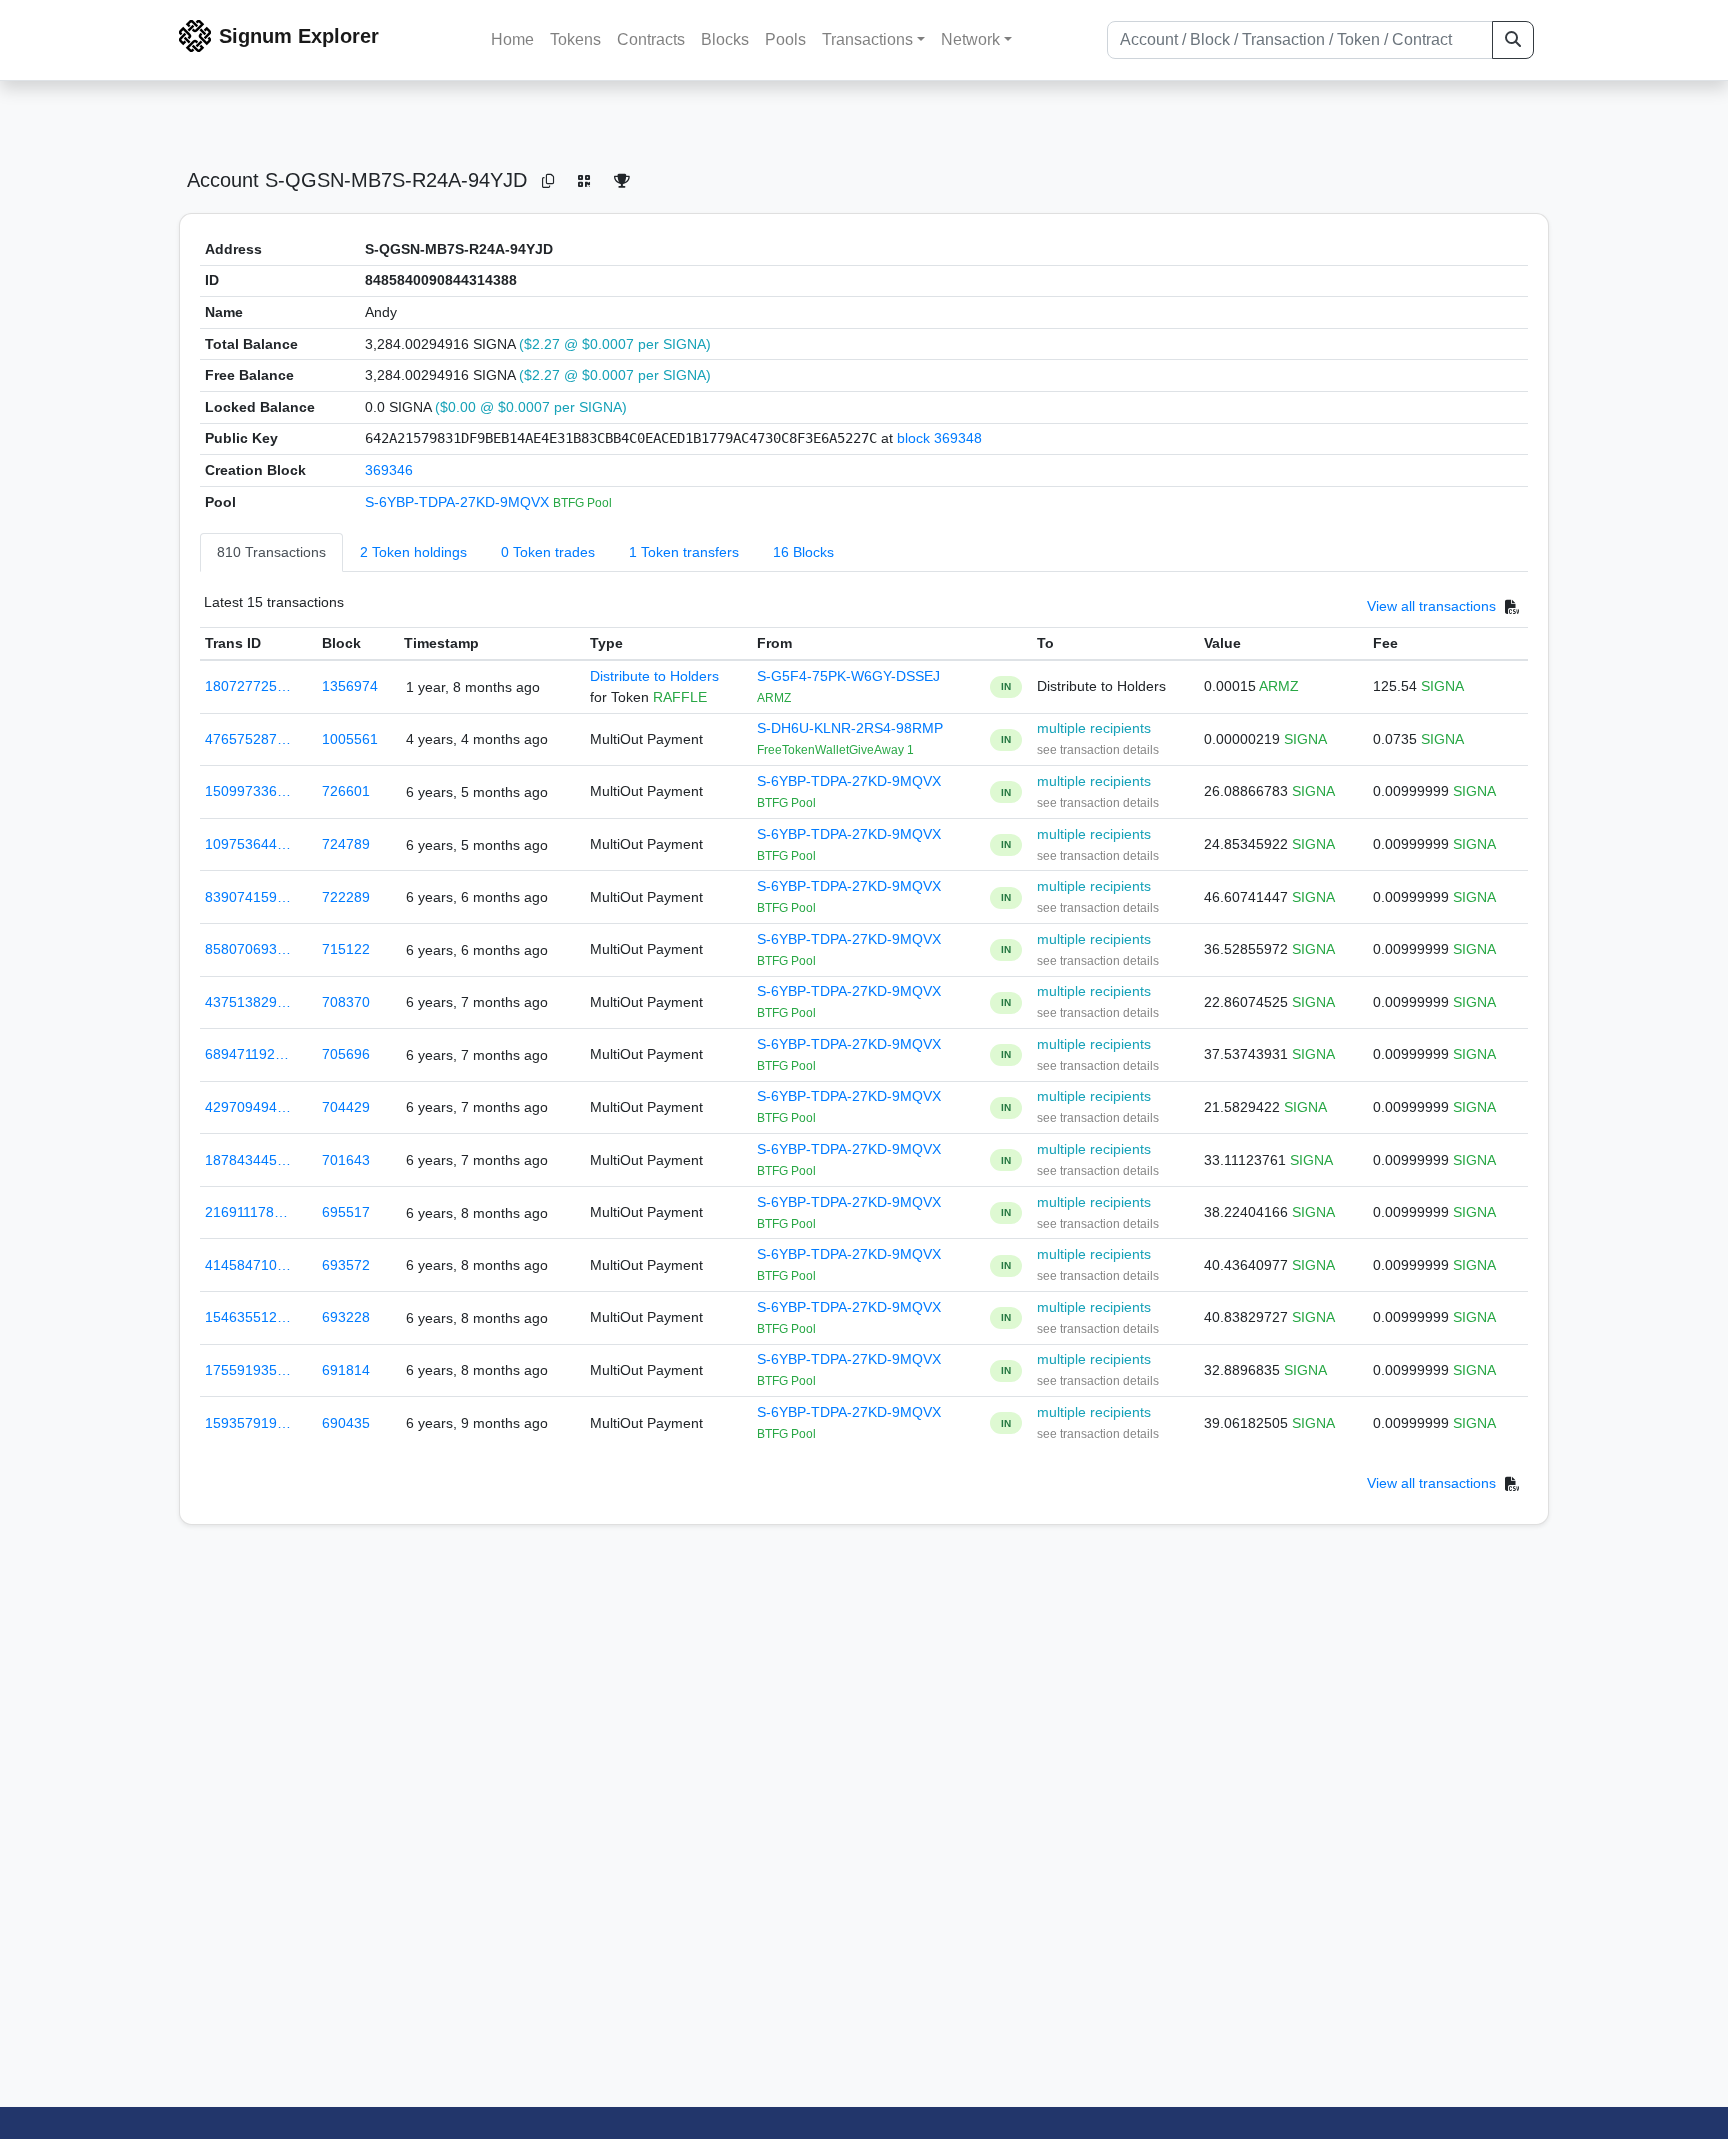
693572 (346, 1265)
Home (512, 39)
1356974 (350, 686)
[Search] (1513, 40)
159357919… (248, 1423)
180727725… (248, 686)
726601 (346, 791)
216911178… (246, 1212)
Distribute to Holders (654, 676)
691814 (346, 1370)
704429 (346, 1107)
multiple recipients (1094, 728)
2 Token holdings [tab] (413, 552)
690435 (346, 1423)
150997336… (248, 791)
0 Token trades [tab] (548, 552)
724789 (346, 844)
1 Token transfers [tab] (684, 552)
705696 (346, 1054)
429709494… (248, 1107)
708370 (346, 1002)
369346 (389, 470)
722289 (346, 897)
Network (970, 39)
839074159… (248, 897)
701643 (346, 1160)
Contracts (651, 39)
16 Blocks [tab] (803, 552)
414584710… (248, 1265)
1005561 (350, 739)
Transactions (867, 39)
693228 (346, 1317)
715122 (346, 949)
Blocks (725, 39)
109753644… (248, 844)
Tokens (575, 39)
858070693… (248, 949)
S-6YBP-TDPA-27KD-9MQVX (459, 502)
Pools (785, 39)
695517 (346, 1212)
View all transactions (1431, 607)
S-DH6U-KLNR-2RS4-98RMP (850, 728)
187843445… (248, 1160)
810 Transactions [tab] (271, 552)
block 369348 (939, 438)
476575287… (248, 739)
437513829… (248, 1002)
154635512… (248, 1317)
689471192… (247, 1054)
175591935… (248, 1370)
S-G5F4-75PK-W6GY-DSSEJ (848, 676)
